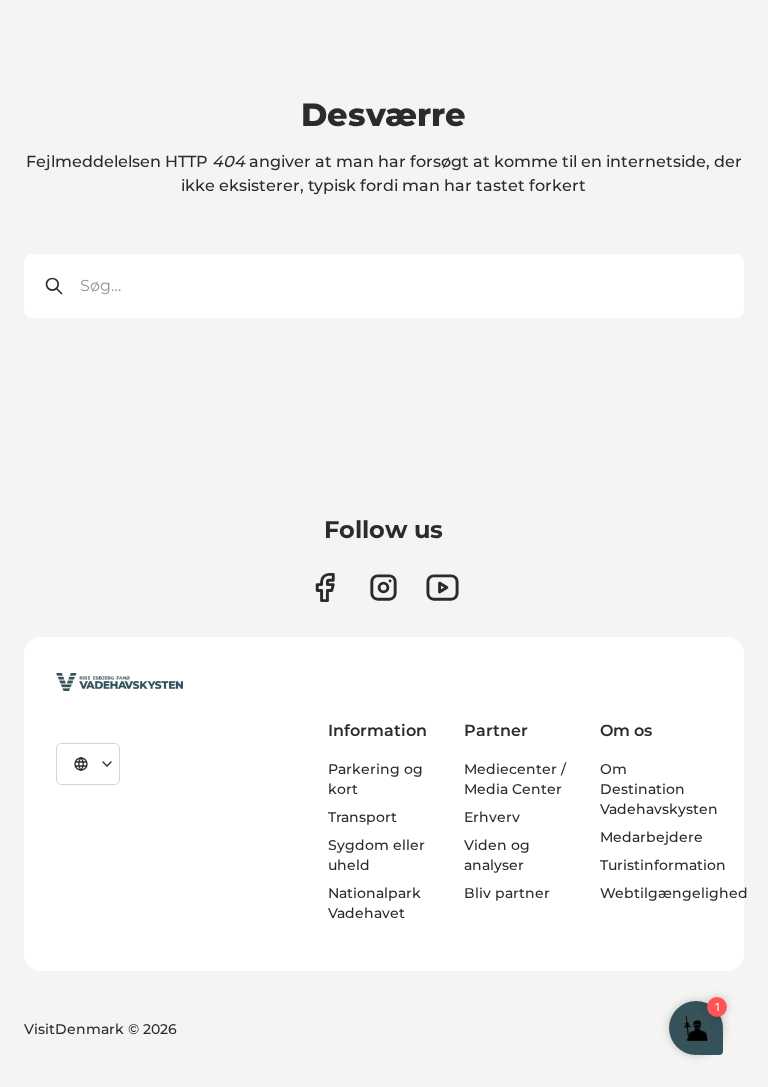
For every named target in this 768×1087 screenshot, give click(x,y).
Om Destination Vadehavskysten (659, 789)
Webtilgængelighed (674, 893)
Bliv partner (507, 893)
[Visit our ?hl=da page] (383, 587)
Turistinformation (663, 865)
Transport (362, 817)
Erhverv (492, 817)
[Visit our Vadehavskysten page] (324, 587)
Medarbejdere (651, 837)
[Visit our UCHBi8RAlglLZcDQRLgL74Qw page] (442, 587)
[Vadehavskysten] (119, 682)
